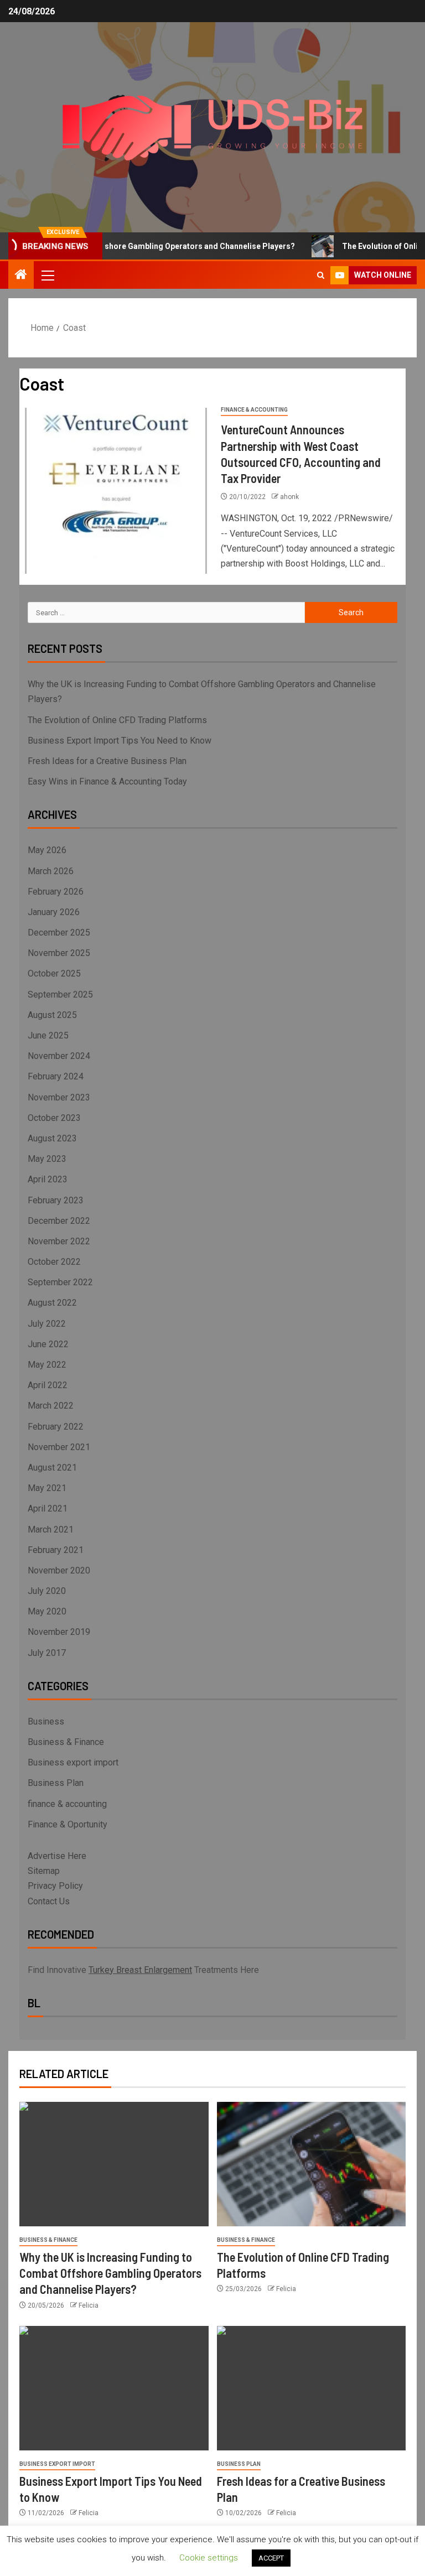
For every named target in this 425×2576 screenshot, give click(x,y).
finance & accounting (254, 410)
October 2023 (54, 1118)
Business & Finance (66, 1742)
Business (46, 1721)
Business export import (73, 1762)
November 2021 (59, 1447)
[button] (47, 275)
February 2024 (56, 1076)
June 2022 (48, 1344)
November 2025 (59, 953)
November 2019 (59, 1632)
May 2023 (47, 1159)
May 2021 (47, 1488)
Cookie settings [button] (209, 2558)
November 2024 (59, 1056)
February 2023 (56, 1200)
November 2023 (59, 1097)
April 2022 (48, 1385)
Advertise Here (57, 1856)
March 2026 (51, 871)
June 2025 (48, 1035)
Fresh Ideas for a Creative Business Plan (107, 761)
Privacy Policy (55, 1886)
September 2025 (60, 994)
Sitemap (44, 1871)
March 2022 (51, 1406)
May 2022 (47, 1365)
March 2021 (51, 1529)
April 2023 (48, 1179)
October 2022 (54, 1262)
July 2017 (47, 1653)
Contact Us (49, 1901)
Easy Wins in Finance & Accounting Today (107, 781)
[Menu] (47, 275)
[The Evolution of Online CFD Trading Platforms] (312, 2164)
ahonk (289, 497)
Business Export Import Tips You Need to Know (120, 741)
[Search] (321, 275)
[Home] (21, 276)
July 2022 (47, 1324)
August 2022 (52, 1303)
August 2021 (52, 1468)
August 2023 (52, 1138)
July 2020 (47, 1591)
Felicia (89, 2305)
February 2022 (56, 1427)
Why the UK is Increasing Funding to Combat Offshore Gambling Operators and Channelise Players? (110, 2273)
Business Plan (56, 1783)
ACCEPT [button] (271, 2558)
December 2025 (59, 933)
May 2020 (47, 1611)
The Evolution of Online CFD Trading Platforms (117, 720)
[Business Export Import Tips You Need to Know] (114, 2388)
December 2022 (59, 1221)
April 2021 (48, 1508)
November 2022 (59, 1241)
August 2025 (52, 1015)
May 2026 (47, 850)
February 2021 (56, 1550)
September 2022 (60, 1282)
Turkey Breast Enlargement (140, 1970)
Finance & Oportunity (68, 1824)
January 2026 (54, 912)
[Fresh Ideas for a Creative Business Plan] (312, 2388)
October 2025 (54, 973)
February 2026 (56, 892)
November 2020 (59, 1570)
